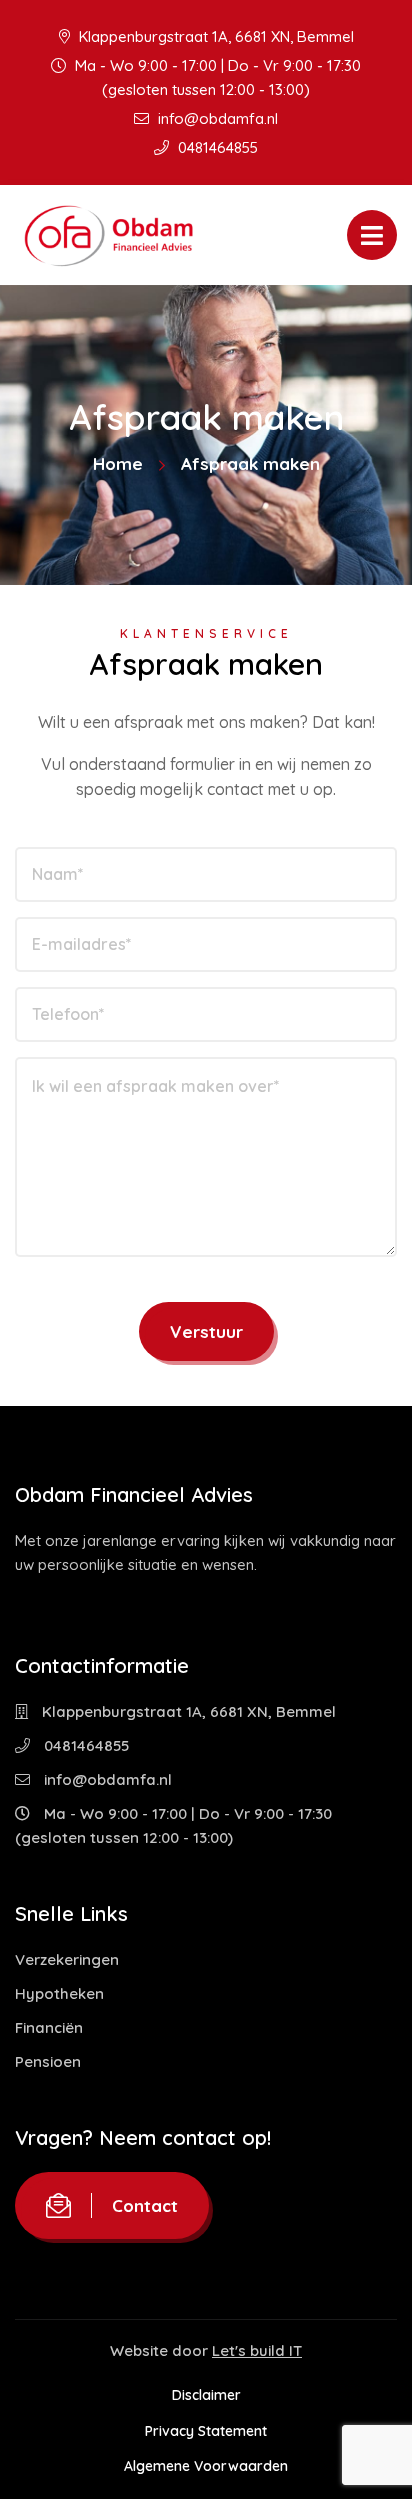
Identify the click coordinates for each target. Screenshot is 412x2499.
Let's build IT (257, 2350)
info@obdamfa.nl (216, 118)
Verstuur (206, 1331)
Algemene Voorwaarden (206, 2466)
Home (118, 463)
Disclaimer (206, 2395)
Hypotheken (59, 1993)
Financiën (49, 2027)
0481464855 (216, 147)
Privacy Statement (206, 2431)
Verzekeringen (67, 1959)
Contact (145, 2205)
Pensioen (48, 2061)
